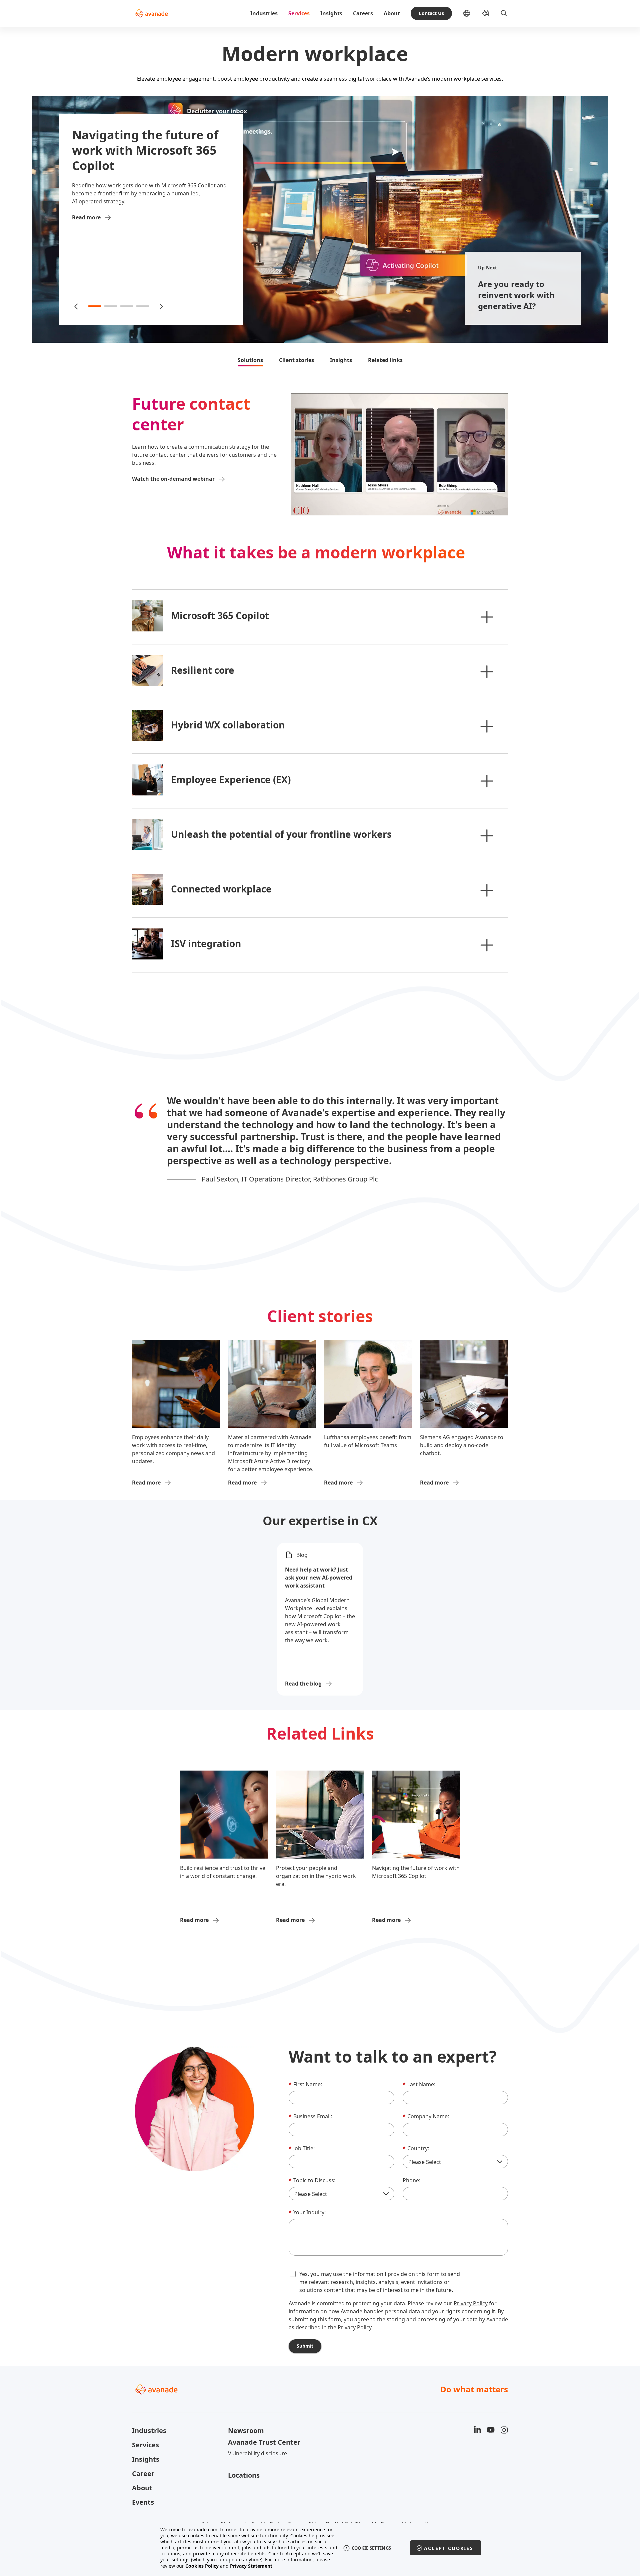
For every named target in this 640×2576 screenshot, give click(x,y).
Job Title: (302, 2148)
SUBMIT (305, 2346)
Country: (416, 2148)
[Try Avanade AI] (485, 13)
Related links (385, 360)
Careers (363, 13)
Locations (244, 2475)
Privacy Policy (471, 2303)
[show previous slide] (77, 306)
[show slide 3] (127, 306)
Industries (264, 13)
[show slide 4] (143, 306)
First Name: (305, 2084)
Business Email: (310, 2116)
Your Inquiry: (307, 2212)
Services (299, 13)
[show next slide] (161, 306)
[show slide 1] (95, 306)
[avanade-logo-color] (151, 13)
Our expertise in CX (320, 1521)
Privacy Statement (251, 2566)
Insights (331, 13)
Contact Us (431, 13)
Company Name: (426, 2116)
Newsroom (246, 2430)
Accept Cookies (449, 2548)
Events (143, 2502)
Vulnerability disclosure (257, 2453)
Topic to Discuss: (312, 2180)
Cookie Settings (371, 2548)
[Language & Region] (472, 13)
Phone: (411, 2180)
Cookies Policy (202, 2566)
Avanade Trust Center (264, 2442)
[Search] (504, 13)
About (392, 13)
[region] (320, 2548)
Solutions (250, 360)
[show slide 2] (111, 306)
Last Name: (419, 2084)
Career (143, 2473)
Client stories (296, 360)
